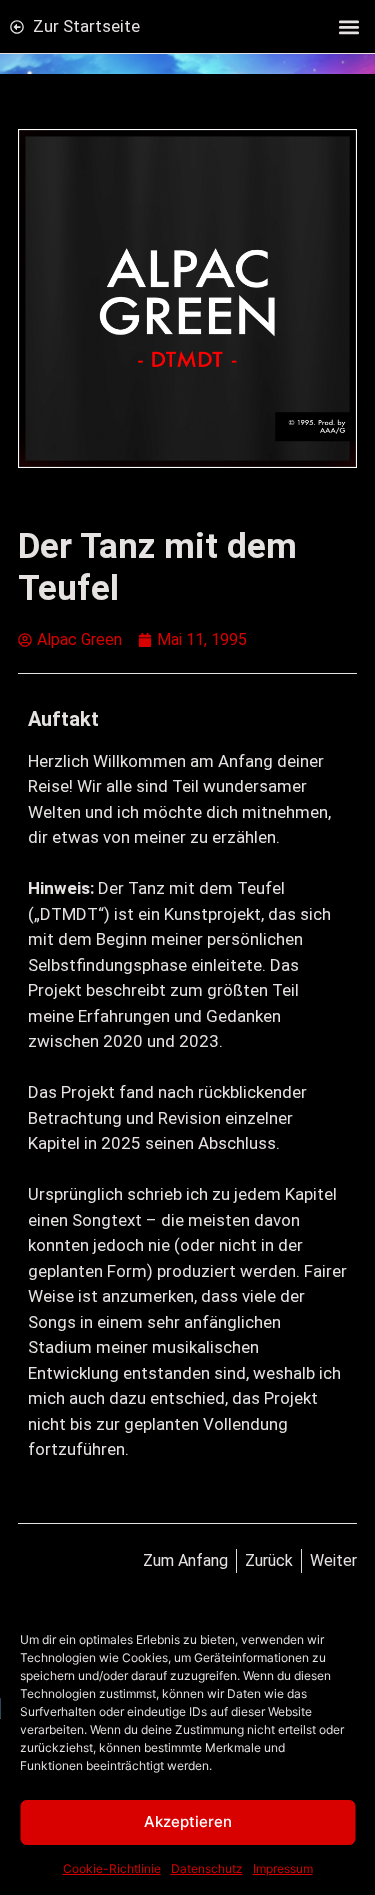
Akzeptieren (188, 1821)
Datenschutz (207, 1868)
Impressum (283, 1868)
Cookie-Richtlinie (112, 1868)
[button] (348, 26)
